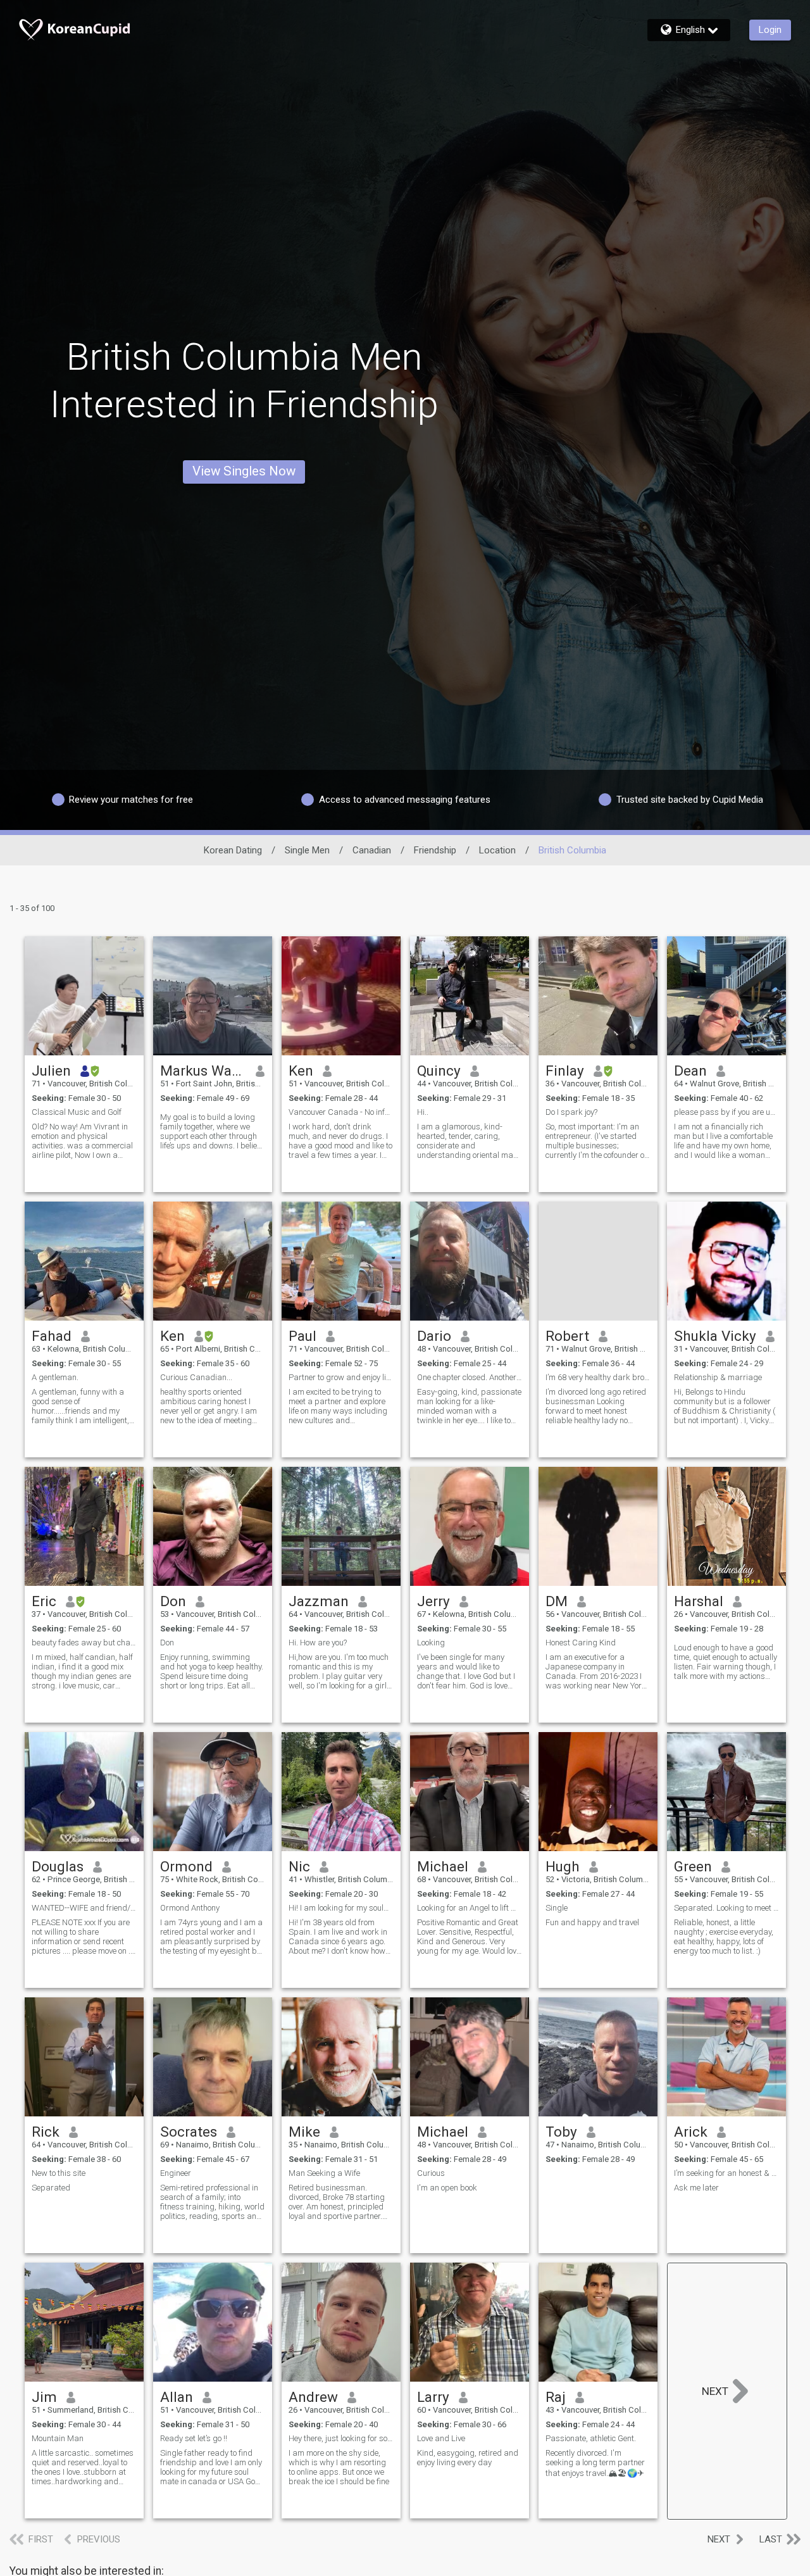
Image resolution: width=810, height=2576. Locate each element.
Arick (691, 2132)
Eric (44, 1601)
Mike (304, 2132)
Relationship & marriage (718, 1377)
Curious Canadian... (196, 1377)
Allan (177, 2397)
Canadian (372, 850)
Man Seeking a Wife (324, 2173)
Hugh (563, 1866)
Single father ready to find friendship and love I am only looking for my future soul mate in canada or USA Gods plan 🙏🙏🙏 (212, 2467)
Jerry (433, 1601)
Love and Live (441, 2438)
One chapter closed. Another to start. (470, 1377)
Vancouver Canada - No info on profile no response (341, 1112)
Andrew (313, 2397)
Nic (299, 1866)
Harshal (699, 1601)
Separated (51, 2188)
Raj (556, 2397)
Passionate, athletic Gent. (591, 2438)
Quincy (439, 1071)
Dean (690, 1071)
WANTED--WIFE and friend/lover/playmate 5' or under (84, 1908)
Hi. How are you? (318, 1643)
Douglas (58, 1866)
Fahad (52, 1336)
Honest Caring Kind (581, 1643)
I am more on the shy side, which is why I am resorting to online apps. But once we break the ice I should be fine (339, 2467)
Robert (567, 1336)
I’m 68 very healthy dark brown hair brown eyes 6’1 (598, 1377)
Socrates (189, 2132)
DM (557, 1601)
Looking (431, 1643)
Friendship (435, 850)
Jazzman (319, 1601)
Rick (46, 2132)
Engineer (176, 2173)
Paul (302, 1336)
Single (557, 1908)
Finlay (565, 1071)
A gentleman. (57, 1377)
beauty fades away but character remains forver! (84, 1643)
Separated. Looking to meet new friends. (726, 1908)
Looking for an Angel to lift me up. (470, 1908)
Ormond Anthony (190, 1908)
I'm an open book (447, 2188)
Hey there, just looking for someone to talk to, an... (341, 2438)
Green (693, 1866)
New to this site (59, 2173)
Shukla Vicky (715, 1336)
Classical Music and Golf (77, 1112)
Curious (431, 2173)
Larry (433, 2397)
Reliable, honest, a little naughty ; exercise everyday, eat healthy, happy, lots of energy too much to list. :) (724, 1937)
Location (497, 850)
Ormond (186, 1866)
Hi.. (423, 1112)
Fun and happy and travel (592, 1922)
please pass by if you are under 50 (726, 1112)
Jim (44, 2397)
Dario (434, 1336)
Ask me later (696, 2188)
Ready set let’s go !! (194, 2438)
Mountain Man (58, 2438)
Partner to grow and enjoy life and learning (341, 1377)
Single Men (307, 850)
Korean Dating (233, 850)
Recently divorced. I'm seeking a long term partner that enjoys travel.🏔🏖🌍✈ (595, 2463)
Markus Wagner (203, 1071)
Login (770, 30)
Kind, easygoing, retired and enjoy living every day (468, 2458)
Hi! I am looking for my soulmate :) (341, 1908)
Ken (301, 1071)
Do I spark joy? (571, 1112)
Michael (443, 1866)
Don (173, 1601)
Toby (561, 2132)
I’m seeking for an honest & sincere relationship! (726, 2173)
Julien (51, 1071)
